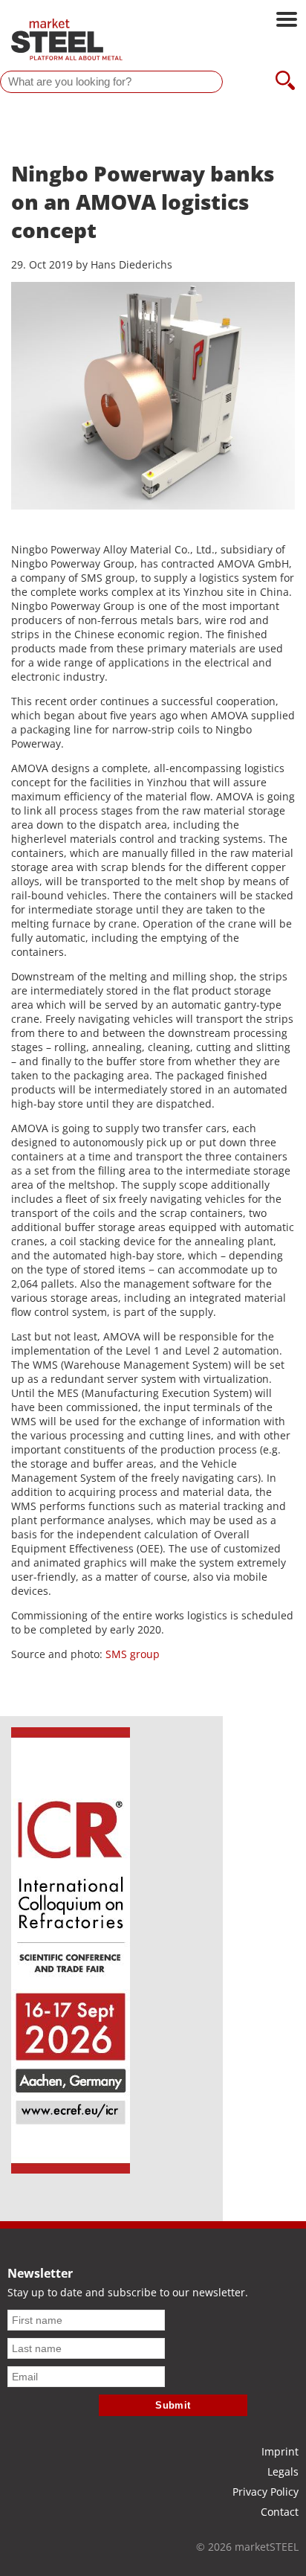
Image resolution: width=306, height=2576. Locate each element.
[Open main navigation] (287, 21)
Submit (173, 2405)
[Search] (285, 82)
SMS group (133, 1654)
